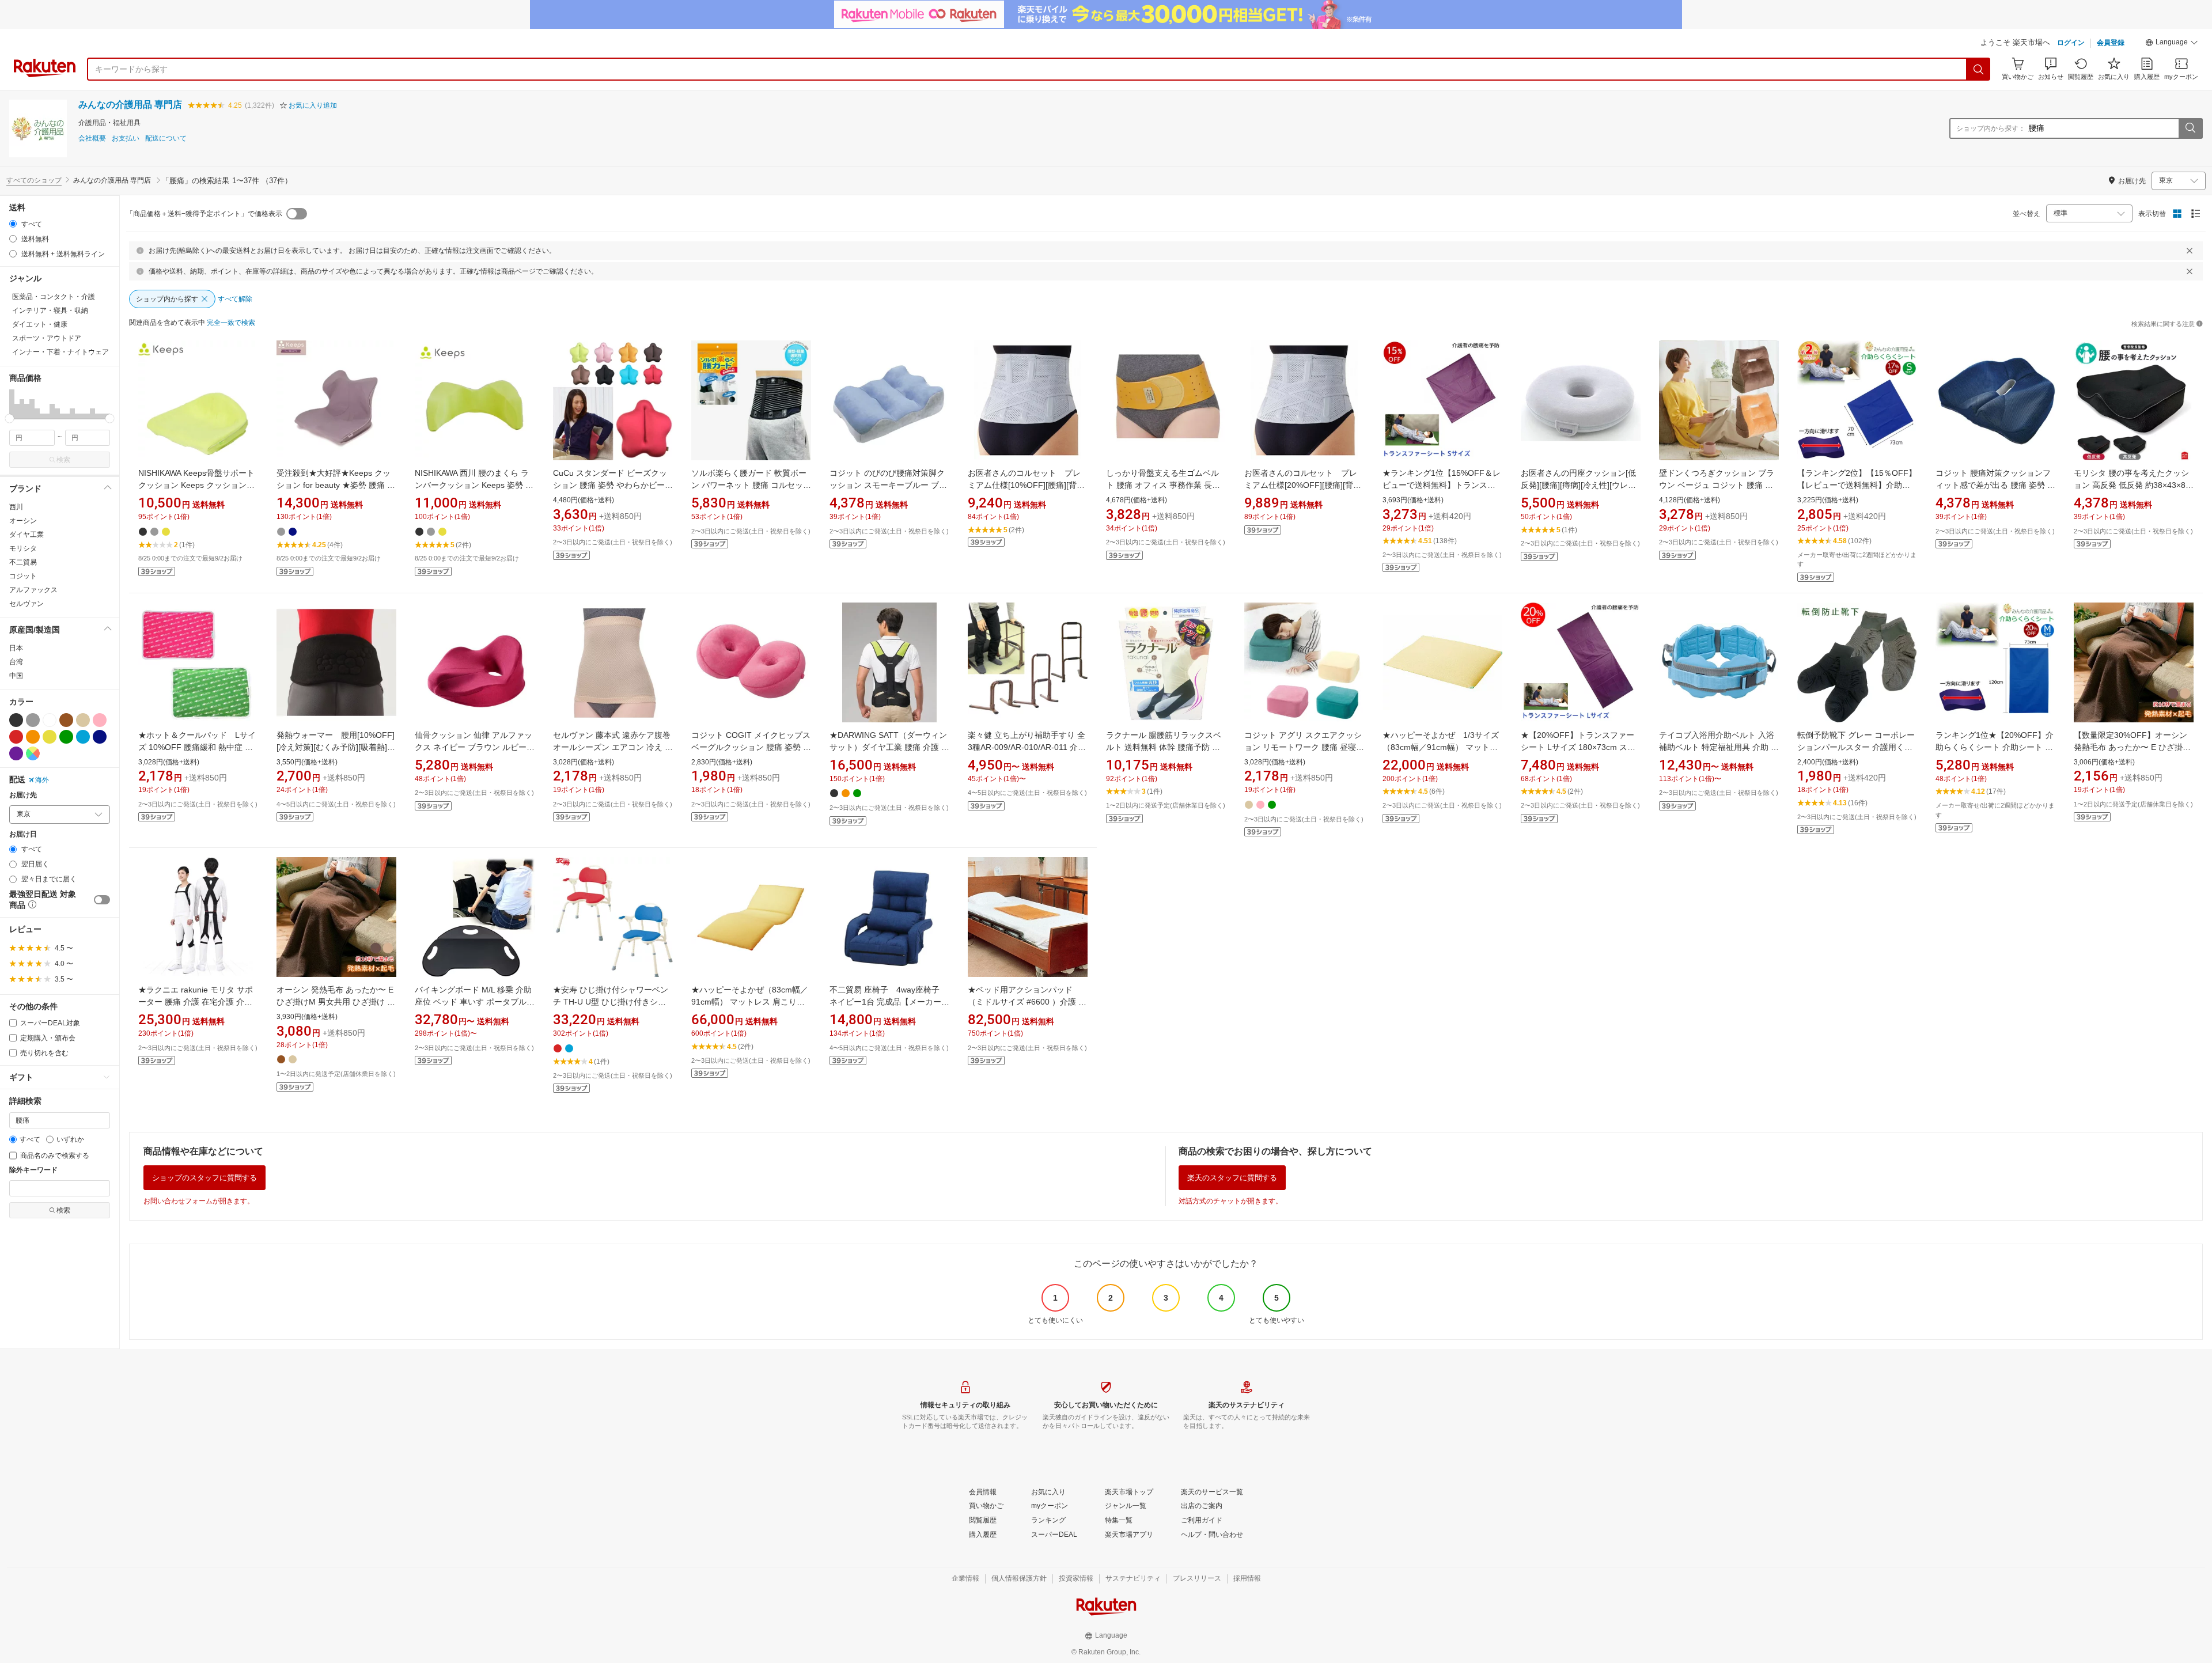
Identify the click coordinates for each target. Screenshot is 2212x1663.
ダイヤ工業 (26, 535)
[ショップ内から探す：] (2190, 128)
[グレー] (33, 720)
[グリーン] (66, 737)
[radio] (13, 224)
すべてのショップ (34, 180)
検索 (63, 460)
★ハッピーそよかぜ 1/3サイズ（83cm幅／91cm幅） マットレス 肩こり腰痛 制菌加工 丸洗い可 (1442, 747)
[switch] (102, 900)
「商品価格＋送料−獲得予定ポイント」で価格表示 (204, 214)
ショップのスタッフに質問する (204, 1178)
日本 (16, 648)
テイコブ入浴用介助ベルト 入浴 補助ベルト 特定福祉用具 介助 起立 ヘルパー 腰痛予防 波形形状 (1719, 747)
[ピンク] (100, 720)
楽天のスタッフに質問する (1232, 1178)
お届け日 (23, 834)
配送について (166, 139)
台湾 (16, 662)
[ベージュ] (83, 720)
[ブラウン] (66, 720)
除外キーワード (33, 1170)
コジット (23, 576)
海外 (42, 780)
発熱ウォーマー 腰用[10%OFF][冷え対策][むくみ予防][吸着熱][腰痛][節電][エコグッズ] (336, 747)
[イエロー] (50, 737)
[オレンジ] (33, 737)
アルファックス (33, 590)
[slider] (10, 418)
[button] (2172, 44)
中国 (16, 676)
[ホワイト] (50, 720)
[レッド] (16, 737)
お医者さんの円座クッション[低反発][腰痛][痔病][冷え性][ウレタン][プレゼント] (1578, 485)
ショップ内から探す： (1991, 128)
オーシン (23, 521)
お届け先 (23, 795)
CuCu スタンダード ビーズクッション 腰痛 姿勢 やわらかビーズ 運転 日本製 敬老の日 (613, 485)
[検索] (1979, 69)
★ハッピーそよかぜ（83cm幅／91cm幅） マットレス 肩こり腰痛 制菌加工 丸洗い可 (750, 1002)
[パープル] (16, 753)
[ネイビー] (100, 737)
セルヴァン (26, 604)
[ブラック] (16, 720)
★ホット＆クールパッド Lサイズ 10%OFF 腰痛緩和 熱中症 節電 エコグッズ (197, 747)
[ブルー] (83, 737)
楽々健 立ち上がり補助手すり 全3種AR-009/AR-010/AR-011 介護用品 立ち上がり (1027, 747)
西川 (16, 507)
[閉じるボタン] (2190, 251)
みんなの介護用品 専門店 (130, 105)
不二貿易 (23, 562)
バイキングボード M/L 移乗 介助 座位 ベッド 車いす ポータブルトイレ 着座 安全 (475, 1002)
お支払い (126, 139)
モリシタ (23, 548)
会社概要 (92, 139)
